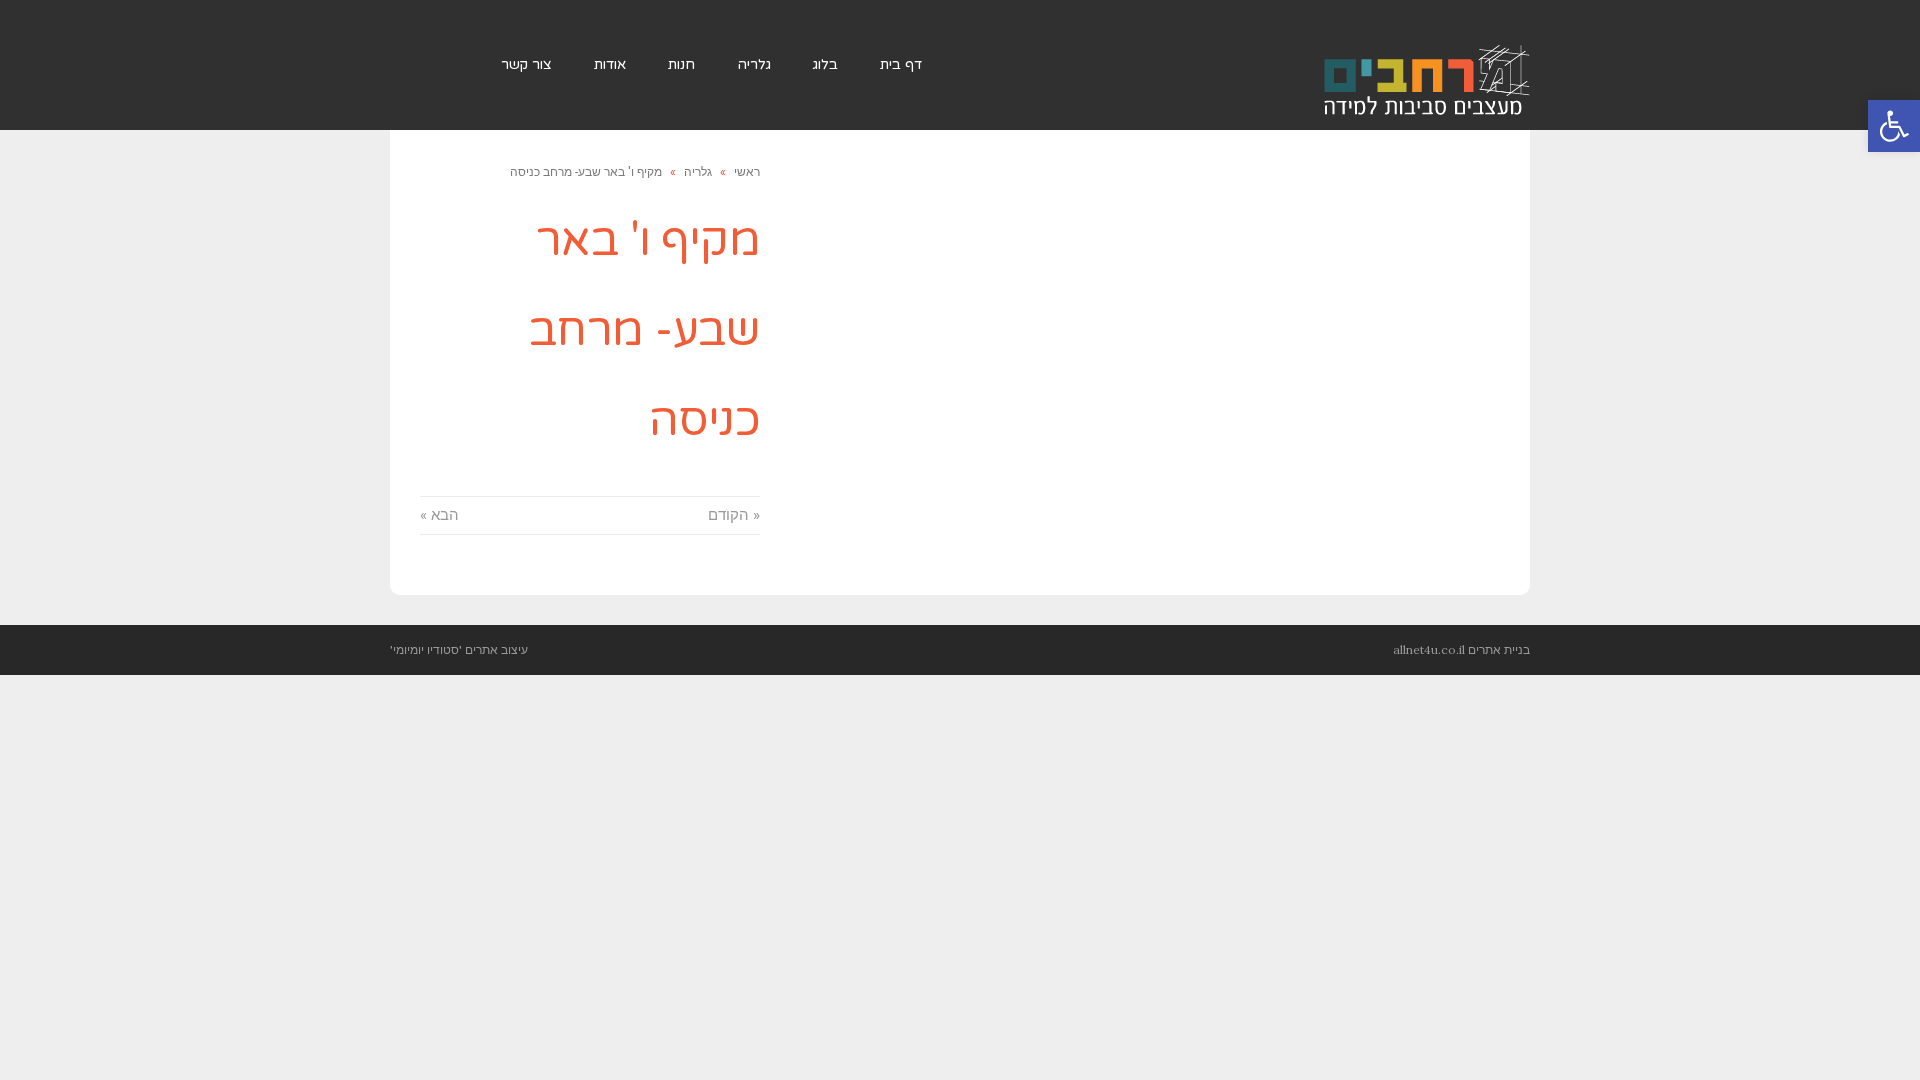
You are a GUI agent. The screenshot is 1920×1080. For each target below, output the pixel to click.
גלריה (698, 172)
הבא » (439, 515)
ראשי (747, 172)
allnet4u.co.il (1429, 649)
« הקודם (734, 515)
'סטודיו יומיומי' (426, 649)
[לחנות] (451, 65)
